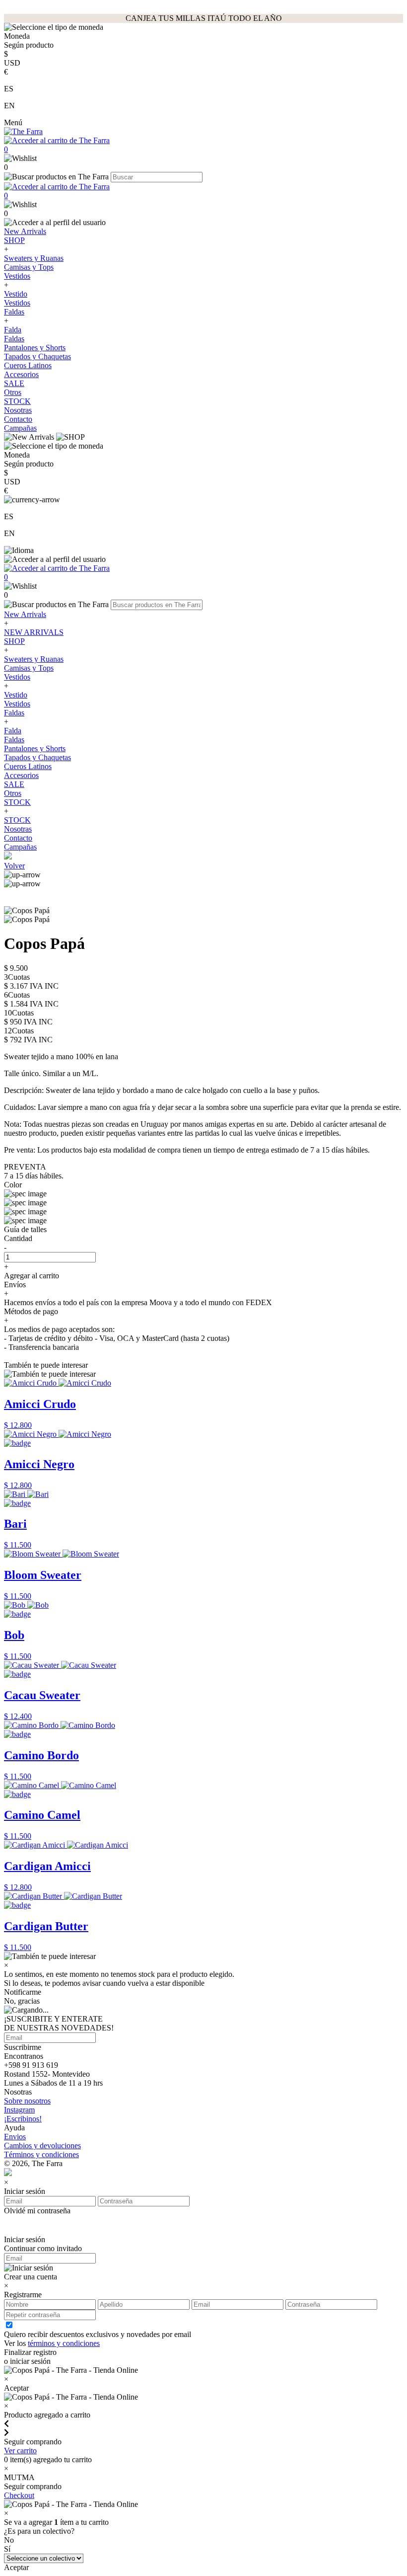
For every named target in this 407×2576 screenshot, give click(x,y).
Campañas (20, 428)
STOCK (17, 401)
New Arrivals (25, 231)
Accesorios (21, 374)
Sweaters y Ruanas (34, 258)
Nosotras (18, 410)
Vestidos (17, 276)
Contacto (18, 419)
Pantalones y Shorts (35, 348)
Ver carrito (20, 2451)
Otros (13, 392)
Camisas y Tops (29, 267)
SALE (14, 383)
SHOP (14, 240)
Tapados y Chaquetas (37, 356)
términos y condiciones (64, 2343)
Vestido (16, 294)
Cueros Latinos (28, 365)
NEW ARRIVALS (34, 632)
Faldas (14, 312)
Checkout (19, 2495)
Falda (13, 330)
